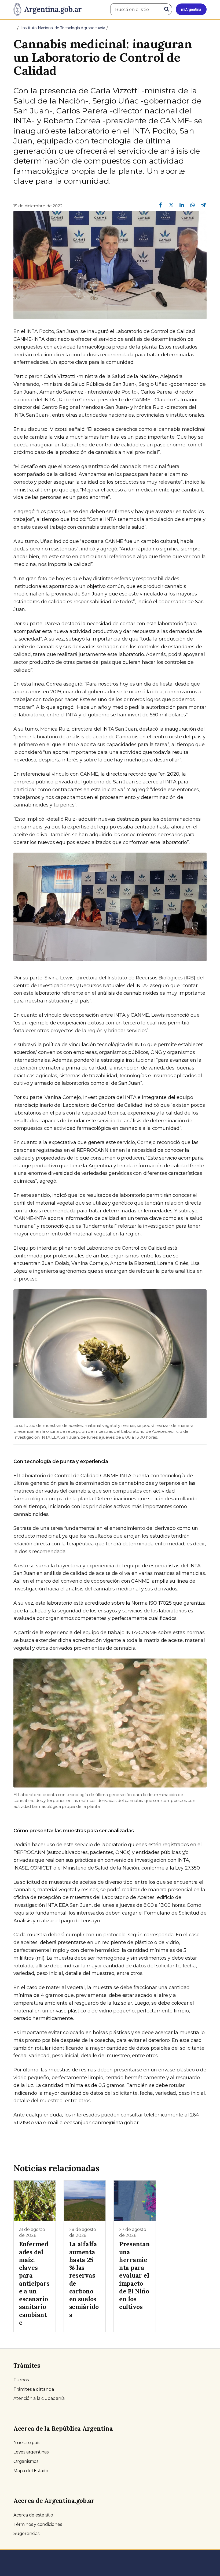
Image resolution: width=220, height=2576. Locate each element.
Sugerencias (26, 2534)
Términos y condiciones (38, 2524)
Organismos (26, 2461)
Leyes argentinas (31, 2452)
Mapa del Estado (31, 2471)
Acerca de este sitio (33, 2515)
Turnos (21, 2380)
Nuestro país (27, 2443)
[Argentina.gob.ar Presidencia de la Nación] (47, 10)
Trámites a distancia (34, 2389)
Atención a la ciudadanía (39, 2398)
